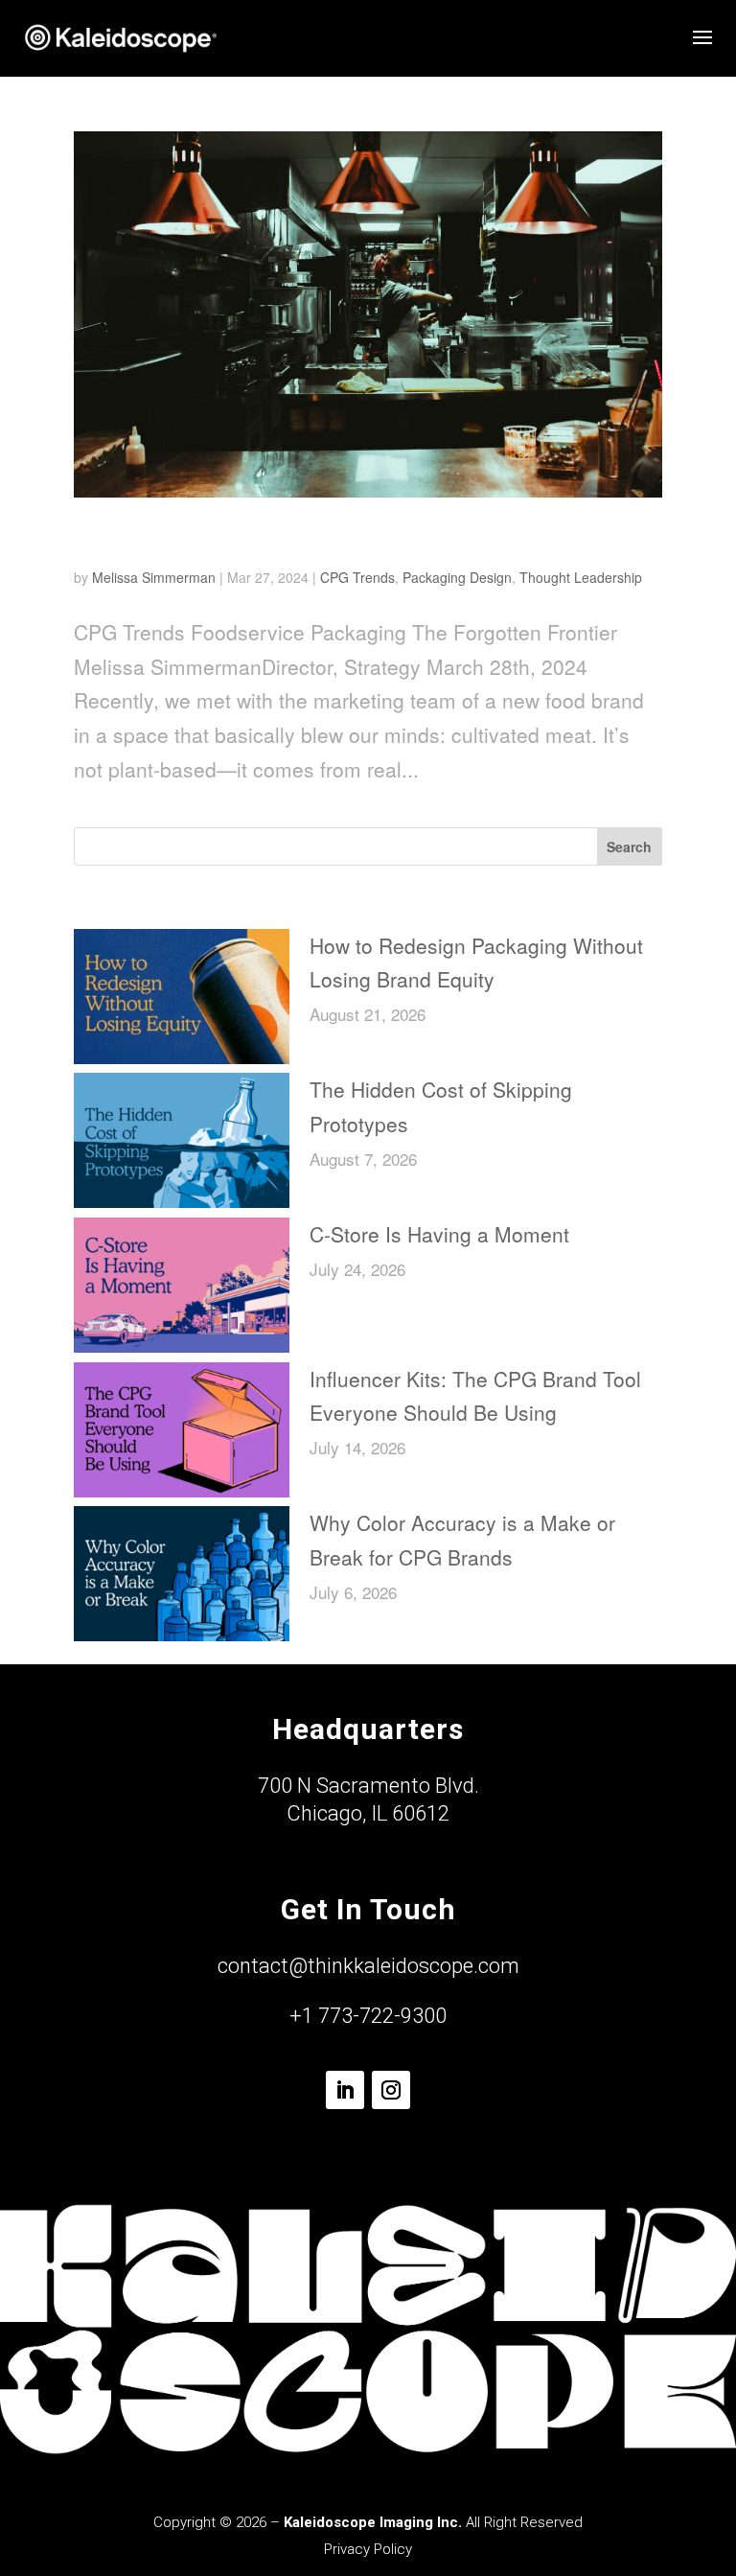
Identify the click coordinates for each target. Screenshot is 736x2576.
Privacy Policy (368, 2549)
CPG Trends (357, 577)
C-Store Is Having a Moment (439, 1234)
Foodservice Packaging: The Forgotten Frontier (353, 538)
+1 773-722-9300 (368, 2016)
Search (629, 847)
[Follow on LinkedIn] (345, 2090)
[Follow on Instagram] (391, 2090)
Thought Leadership (581, 577)
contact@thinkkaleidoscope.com (368, 1966)
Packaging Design (457, 577)
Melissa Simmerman (154, 577)
